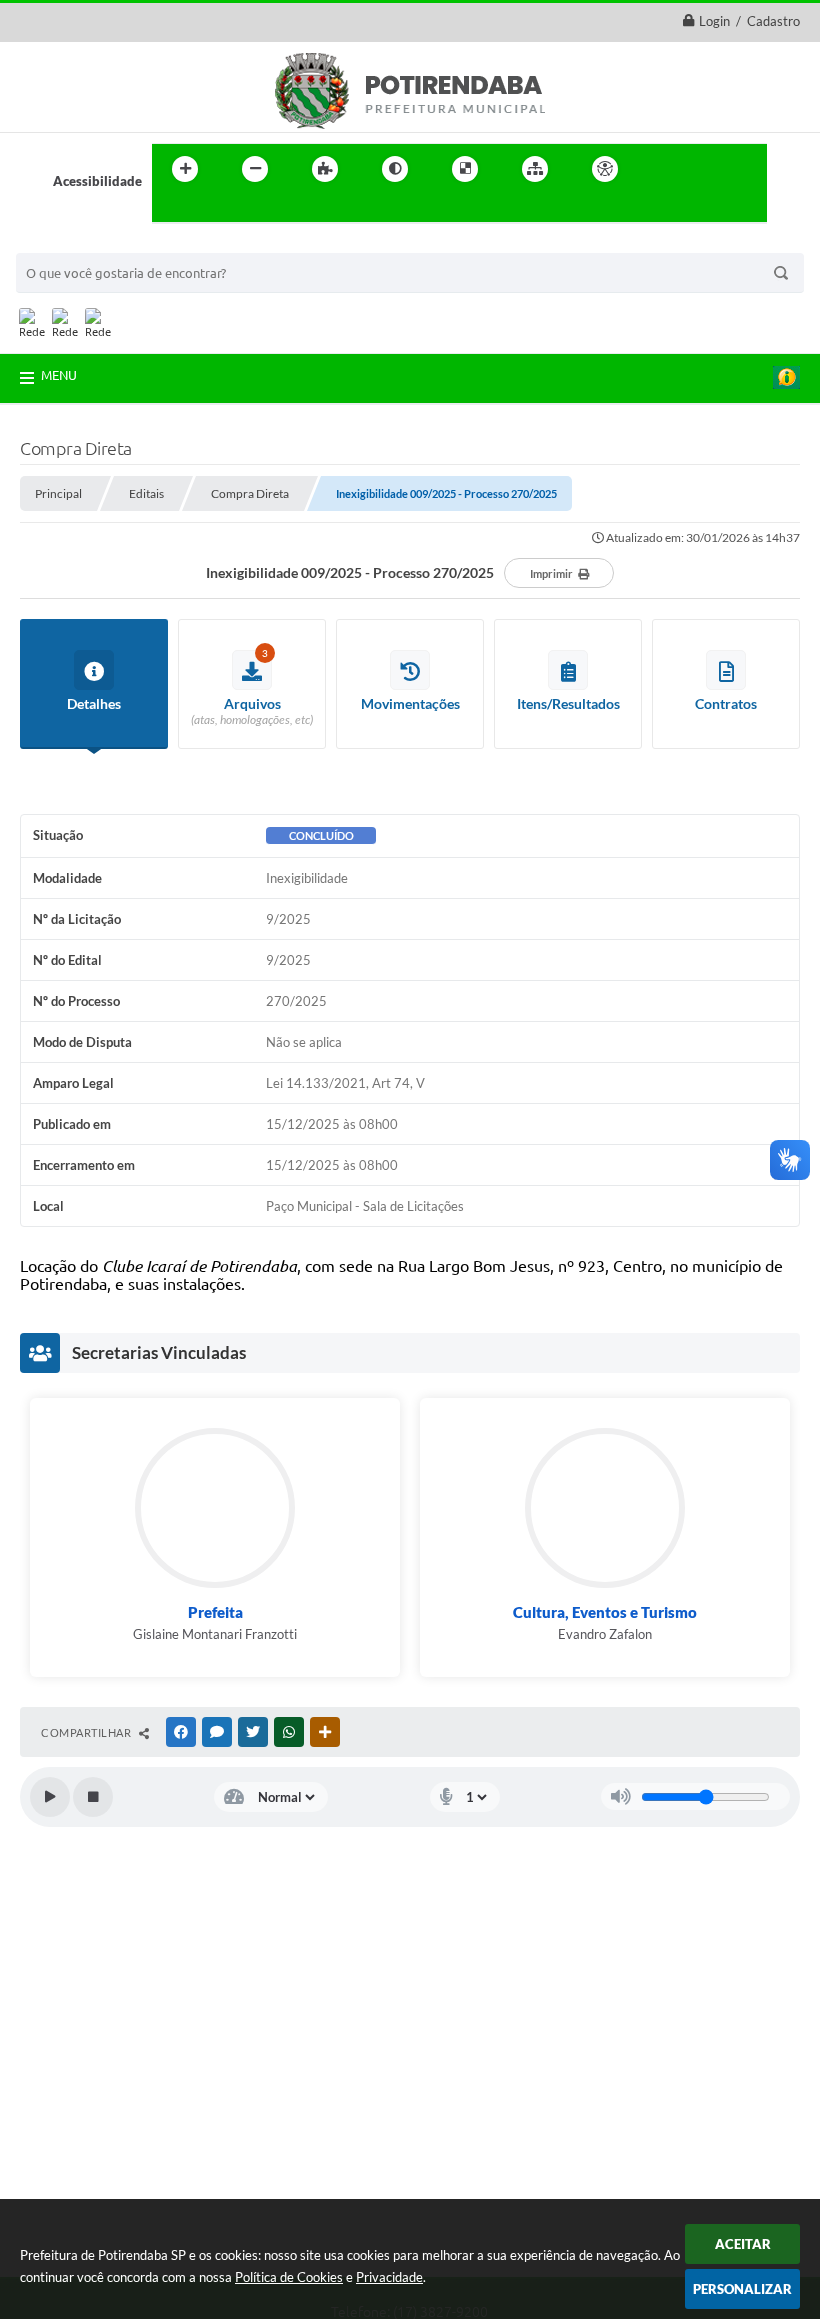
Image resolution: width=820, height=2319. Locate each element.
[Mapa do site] (535, 169)
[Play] (50, 1797)
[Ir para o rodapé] (216, 210)
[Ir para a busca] (172, 210)
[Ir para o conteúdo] (662, 169)
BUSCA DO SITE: (75, 243)
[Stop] (93, 1797)
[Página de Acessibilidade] (605, 169)
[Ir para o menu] (706, 169)
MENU (59, 375)
